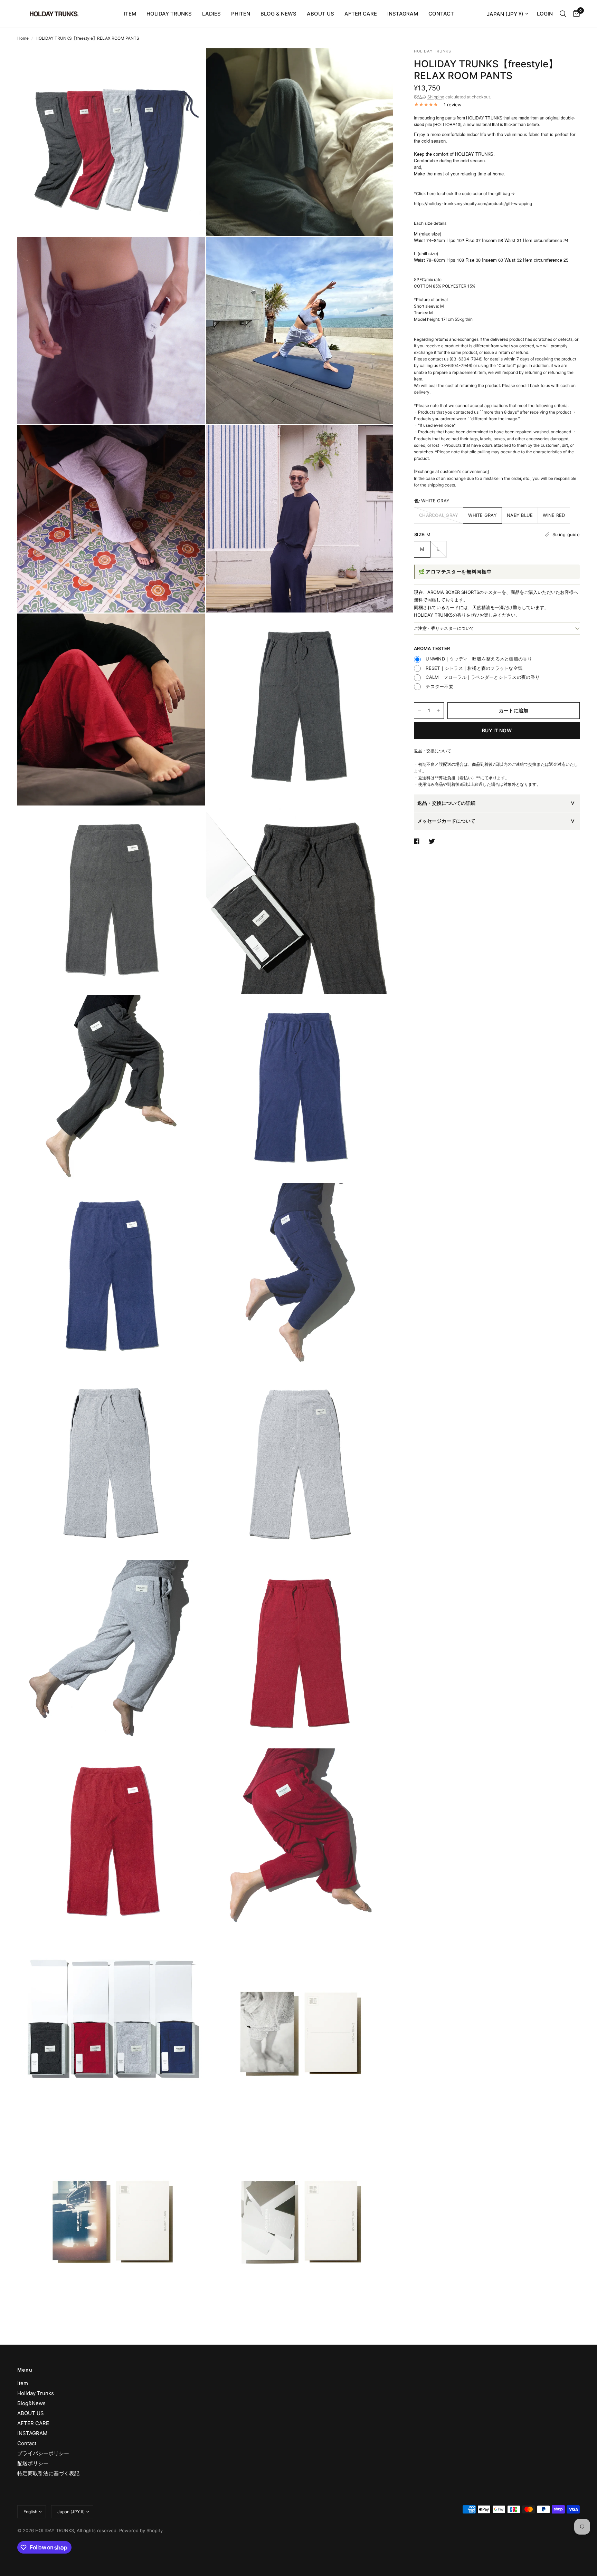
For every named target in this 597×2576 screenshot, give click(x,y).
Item (23, 2383)
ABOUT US (320, 14)
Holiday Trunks (36, 2393)
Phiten (241, 14)
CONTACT (441, 14)
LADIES (211, 14)
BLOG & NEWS (278, 14)
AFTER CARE (361, 14)
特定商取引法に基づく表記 (48, 2473)
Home (23, 38)
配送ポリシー (33, 2463)
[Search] (563, 14)
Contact (27, 2443)
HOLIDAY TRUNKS (169, 14)
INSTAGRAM (403, 14)
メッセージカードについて (446, 821)
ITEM (130, 14)
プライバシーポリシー (43, 2453)
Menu (25, 2370)
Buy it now (497, 730)
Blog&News (31, 2403)
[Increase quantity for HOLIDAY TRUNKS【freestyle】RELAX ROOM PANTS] (438, 711)
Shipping (436, 97)
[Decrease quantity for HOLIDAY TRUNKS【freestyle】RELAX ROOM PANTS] (419, 711)
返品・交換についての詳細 (446, 803)
